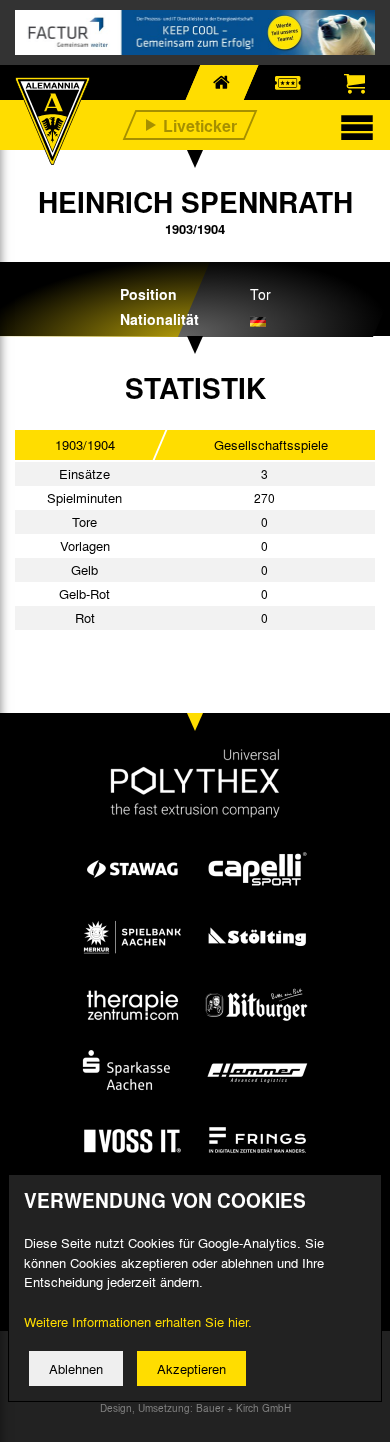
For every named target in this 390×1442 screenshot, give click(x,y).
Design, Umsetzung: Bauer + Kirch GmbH (195, 1408)
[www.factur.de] (195, 32)
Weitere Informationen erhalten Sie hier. (138, 1321)
